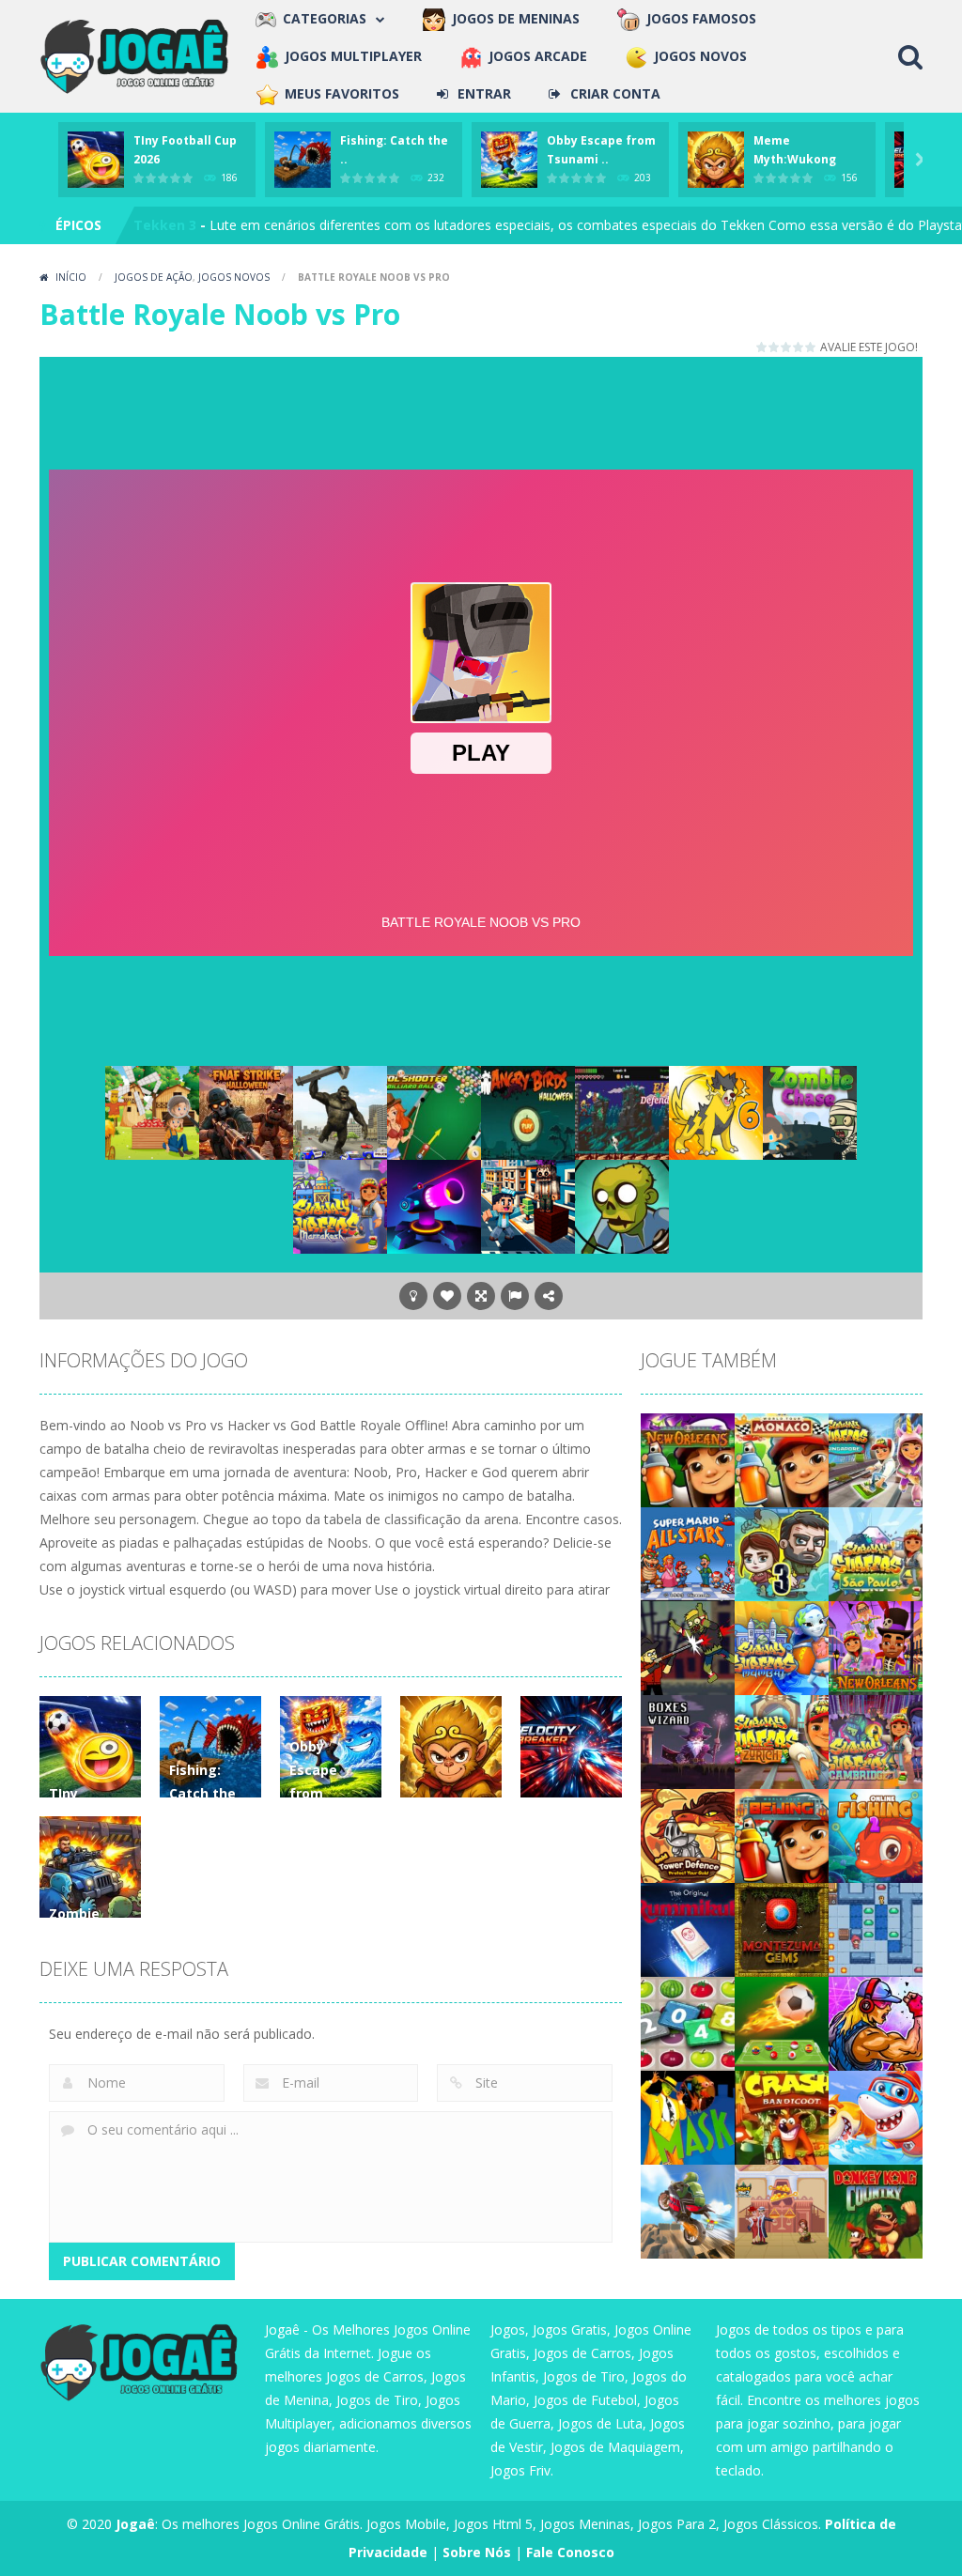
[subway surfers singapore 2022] (876, 1458)
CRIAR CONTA (615, 93)
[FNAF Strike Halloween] (246, 1111)
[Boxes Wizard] (688, 1740)
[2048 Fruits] (688, 2021)
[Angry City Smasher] (340, 1111)
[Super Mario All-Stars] (688, 1552)
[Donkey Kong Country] (876, 2209)
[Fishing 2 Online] (876, 1834)
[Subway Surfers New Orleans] (876, 1646)
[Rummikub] (688, 1928)
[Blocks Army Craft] (528, 1204)
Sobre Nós (477, 2552)
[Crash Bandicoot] (782, 2115)
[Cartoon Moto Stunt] (688, 2209)
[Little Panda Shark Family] (876, 2115)
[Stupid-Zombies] (622, 1204)
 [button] (515, 1296)
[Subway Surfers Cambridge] (876, 1740)
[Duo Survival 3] (782, 1552)
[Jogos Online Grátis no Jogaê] (138, 55)
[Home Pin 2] (782, 2209)
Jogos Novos (234, 277)
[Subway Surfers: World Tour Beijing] (782, 1834)
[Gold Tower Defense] (688, 1834)
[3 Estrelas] (787, 347)
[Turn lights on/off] (413, 1296)
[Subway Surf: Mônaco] (782, 1458)
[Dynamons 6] (716, 1111)
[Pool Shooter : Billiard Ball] (434, 1111)
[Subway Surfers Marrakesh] (340, 1204)
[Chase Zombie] (810, 1111)
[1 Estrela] (762, 347)
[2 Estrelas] (775, 347)
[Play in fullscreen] (481, 1296)
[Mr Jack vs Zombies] (688, 1646)
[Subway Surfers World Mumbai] (782, 1646)
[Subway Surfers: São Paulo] (876, 1552)
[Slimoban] (876, 1928)
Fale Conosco (570, 2552)
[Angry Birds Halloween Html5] (528, 1111)
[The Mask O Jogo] (688, 2115)
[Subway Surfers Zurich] (782, 1740)
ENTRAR (484, 93)
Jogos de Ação (154, 277)
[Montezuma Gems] (782, 1928)
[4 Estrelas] (799, 347)
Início (71, 277)
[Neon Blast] (434, 1204)
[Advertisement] (481, 409)
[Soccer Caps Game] (782, 2021)
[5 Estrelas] (811, 347)
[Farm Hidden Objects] (152, 1111)
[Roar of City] (876, 2021)
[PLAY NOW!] (96, 158)
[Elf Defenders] (622, 1111)
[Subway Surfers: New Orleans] (688, 1458)
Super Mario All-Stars (205, 225)
